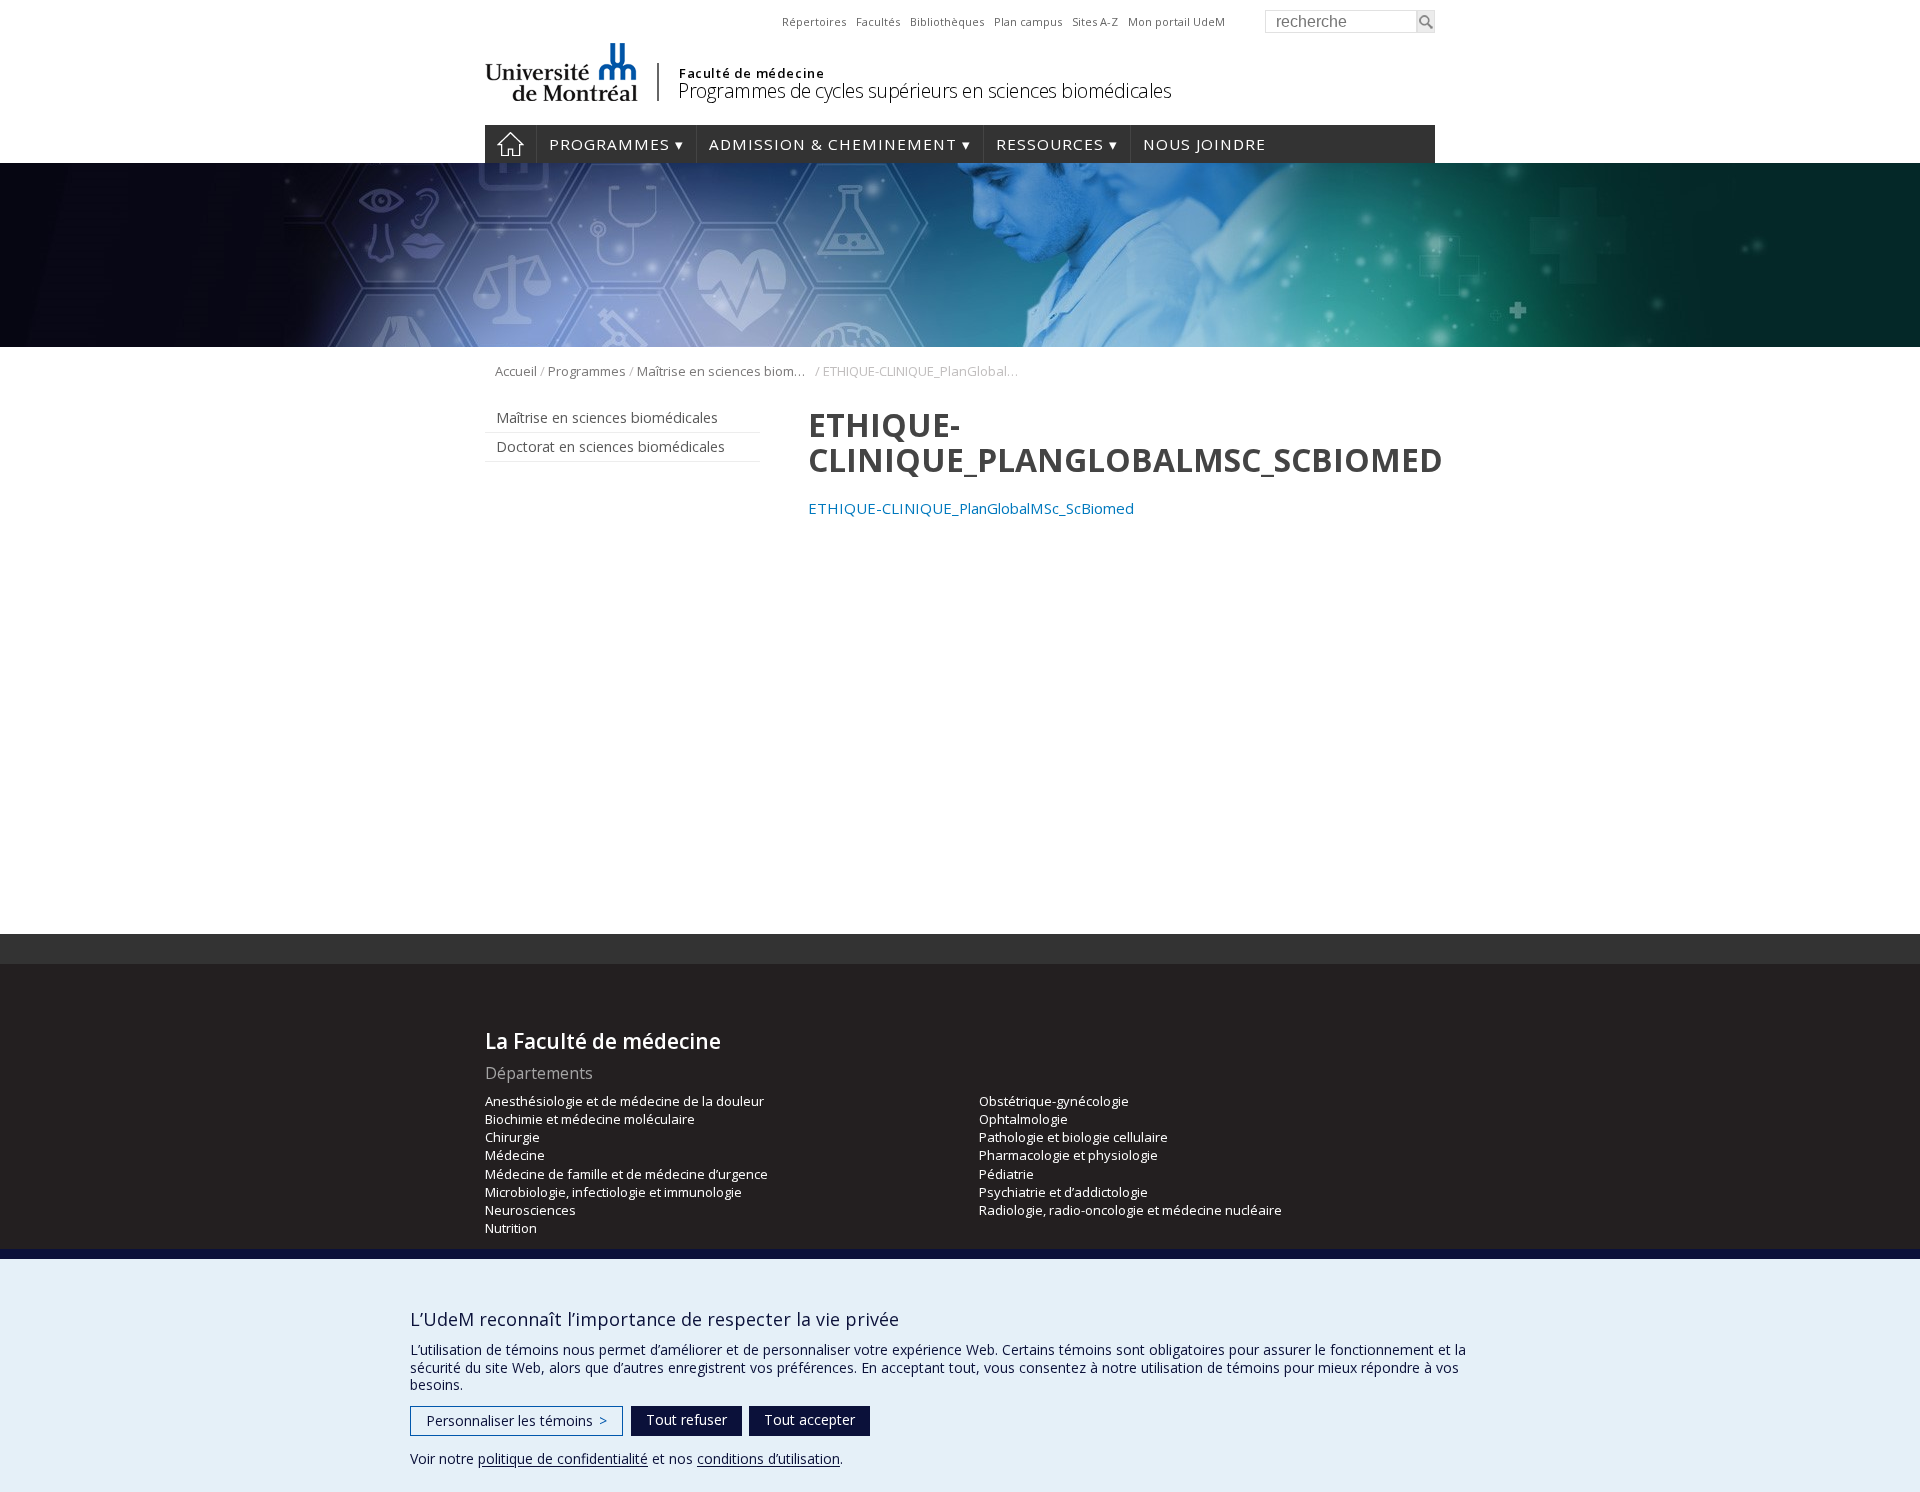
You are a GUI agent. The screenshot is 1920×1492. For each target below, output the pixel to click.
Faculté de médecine (751, 73)
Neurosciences (530, 1210)
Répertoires (814, 21)
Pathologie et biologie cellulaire (1073, 1137)
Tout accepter (809, 1419)
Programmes (609, 144)
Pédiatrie (1006, 1174)
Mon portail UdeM (1176, 21)
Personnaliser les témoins (516, 1420)
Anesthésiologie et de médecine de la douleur (624, 1101)
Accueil (510, 144)
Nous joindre (1204, 144)
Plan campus (1028, 21)
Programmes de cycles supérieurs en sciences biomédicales (924, 90)
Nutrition (511, 1228)
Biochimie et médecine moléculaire (590, 1119)
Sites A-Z (1095, 21)
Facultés (878, 21)
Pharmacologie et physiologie (1068, 1155)
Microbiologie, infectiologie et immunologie (613, 1192)
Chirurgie (512, 1137)
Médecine (515, 1155)
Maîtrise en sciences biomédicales (724, 371)
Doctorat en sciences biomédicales (610, 446)
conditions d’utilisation (768, 1458)
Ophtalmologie (1023, 1119)
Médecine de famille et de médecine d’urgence (626, 1174)
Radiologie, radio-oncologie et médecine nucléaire (1130, 1210)
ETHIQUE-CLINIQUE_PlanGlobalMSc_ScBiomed (971, 508)
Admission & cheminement (833, 144)
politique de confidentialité (563, 1458)
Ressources (1050, 144)
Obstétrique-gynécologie (1054, 1101)
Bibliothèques (947, 21)
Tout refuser (686, 1419)
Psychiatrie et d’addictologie (1063, 1192)
